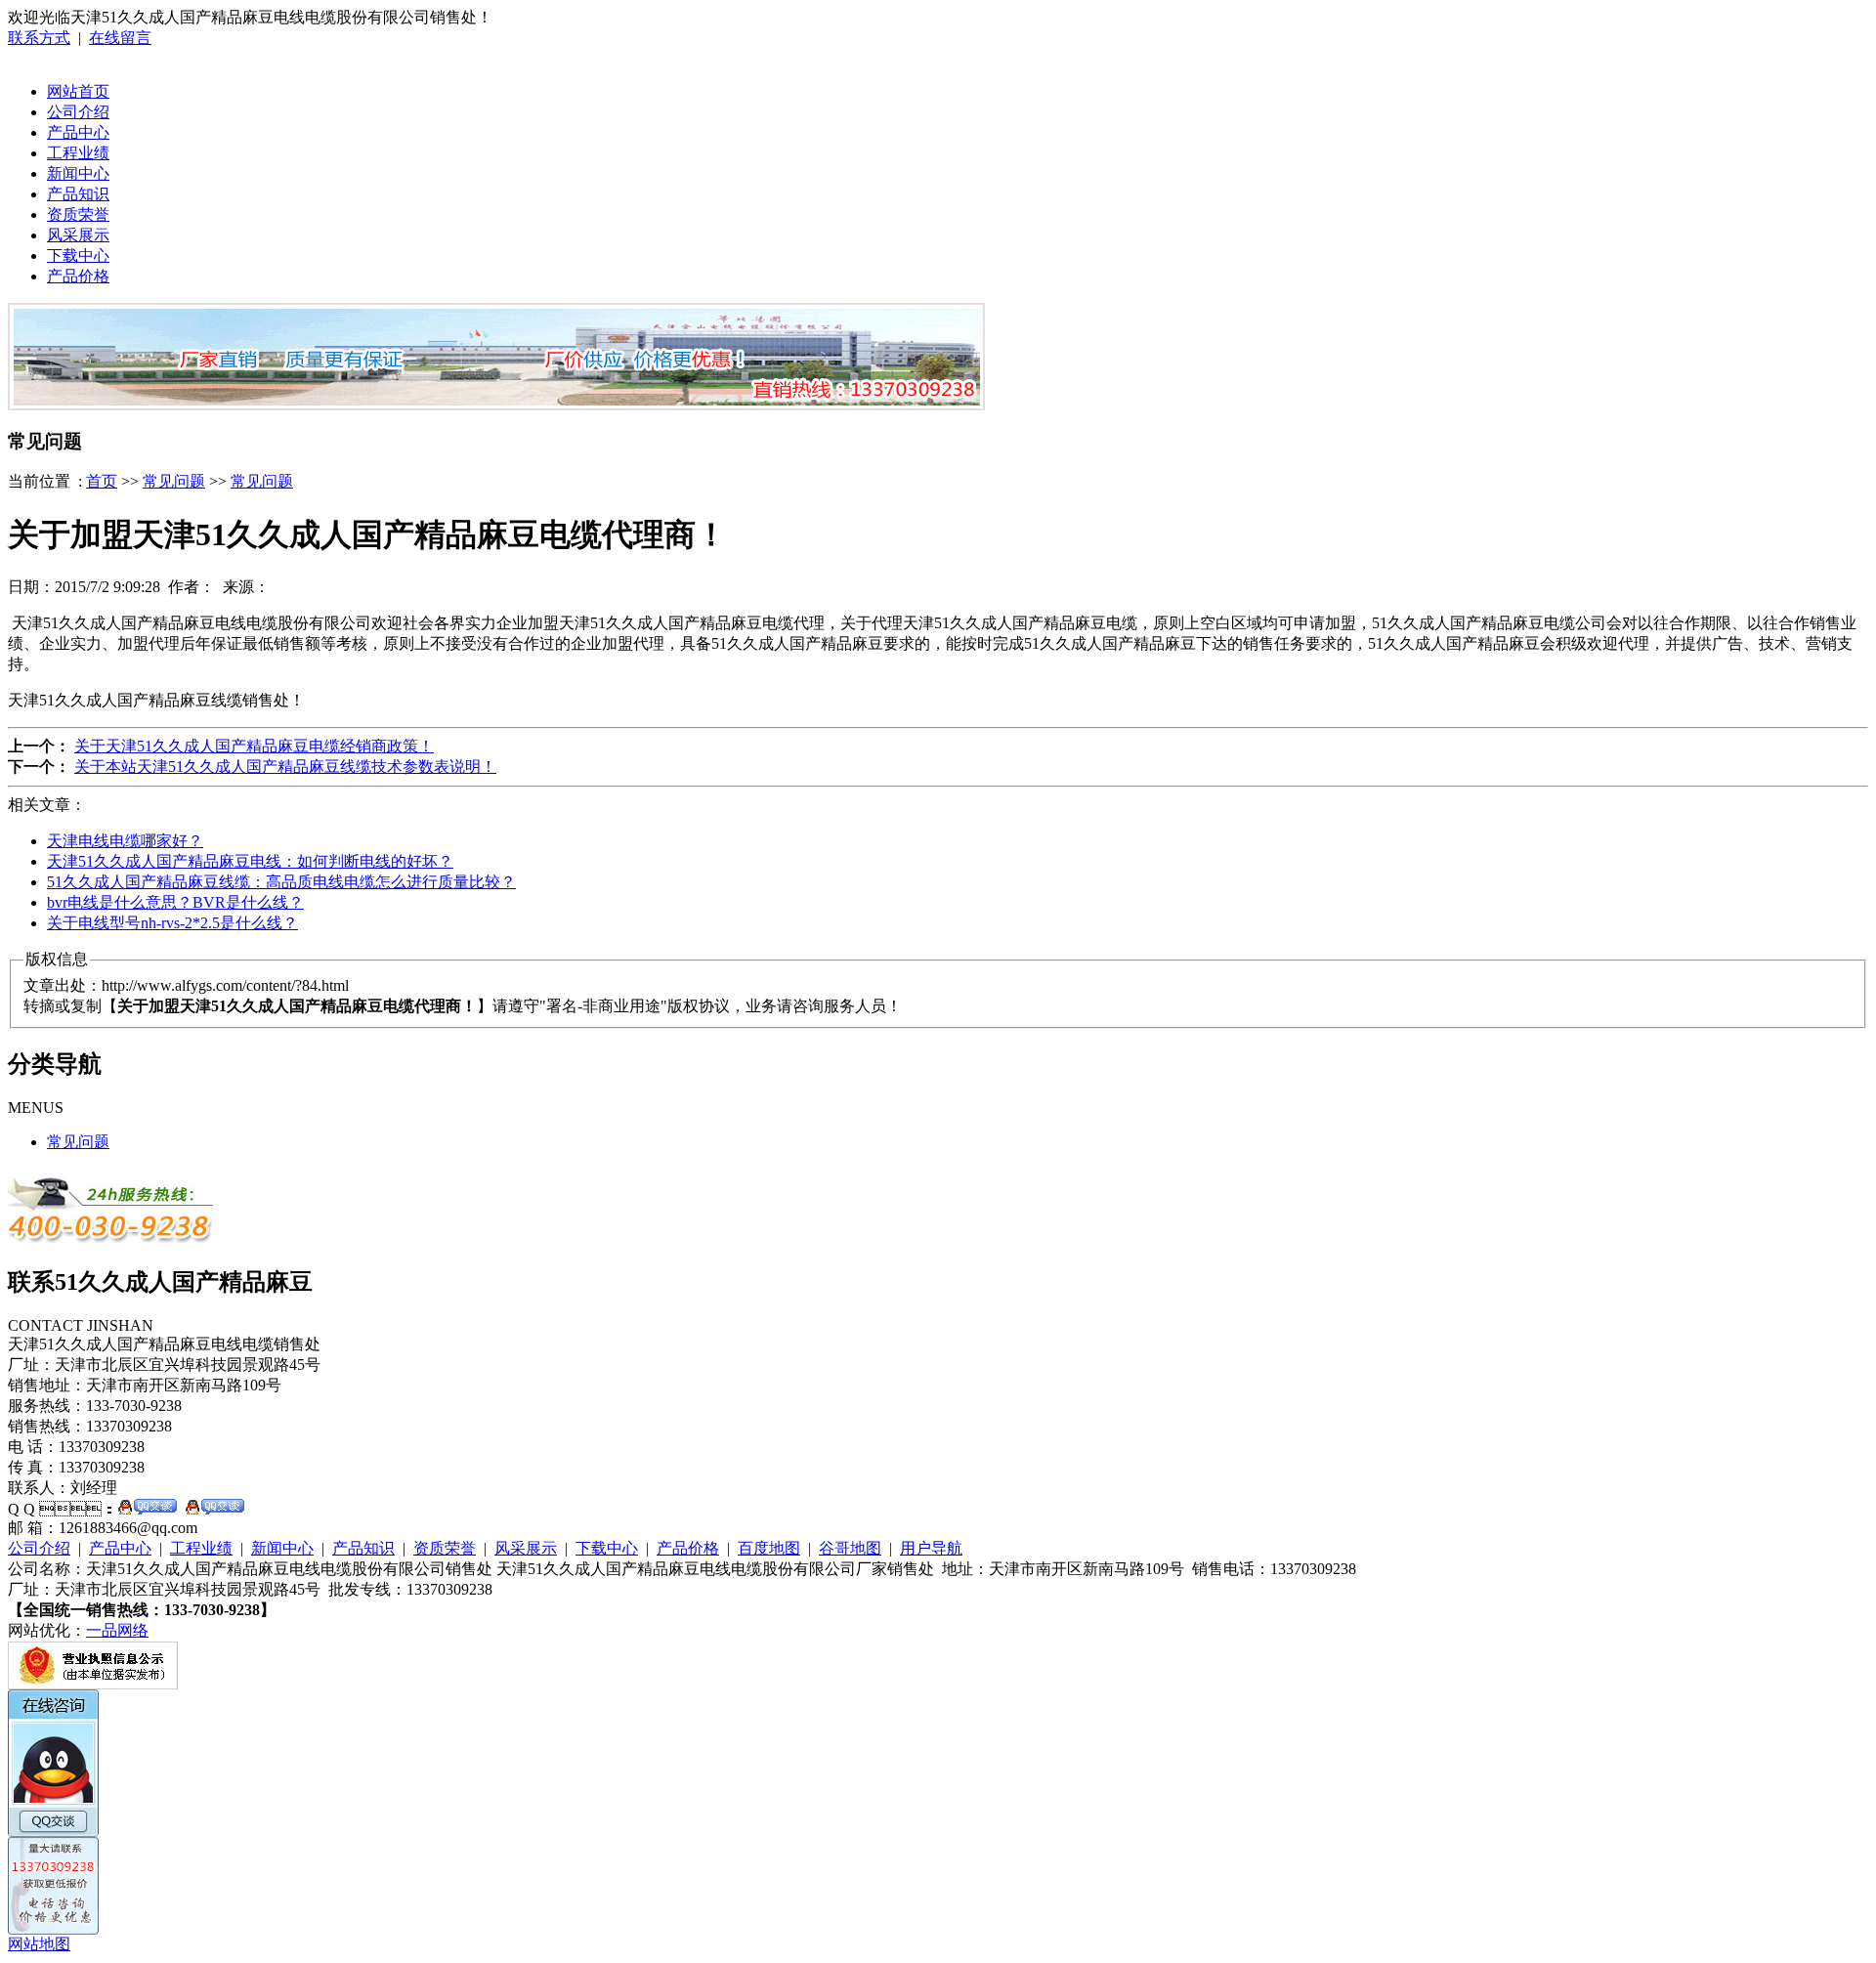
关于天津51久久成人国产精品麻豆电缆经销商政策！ (254, 746)
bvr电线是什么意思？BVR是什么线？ (175, 902)
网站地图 (39, 1944)
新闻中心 (78, 173)
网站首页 (78, 91)
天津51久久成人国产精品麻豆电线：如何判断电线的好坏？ (250, 861)
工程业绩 (78, 153)
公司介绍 (78, 112)
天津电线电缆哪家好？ (125, 841)
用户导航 (931, 1548)
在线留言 (120, 38)
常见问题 (174, 481)
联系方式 (39, 38)
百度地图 (769, 1548)
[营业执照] (93, 1684)
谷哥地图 (850, 1548)
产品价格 (78, 276)
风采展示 (78, 235)
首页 (102, 481)
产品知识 (78, 194)
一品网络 (117, 1630)
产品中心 (78, 132)
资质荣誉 (78, 214)
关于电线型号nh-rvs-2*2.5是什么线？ (172, 923)
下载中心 (78, 256)
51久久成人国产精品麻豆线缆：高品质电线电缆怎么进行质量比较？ (281, 882)
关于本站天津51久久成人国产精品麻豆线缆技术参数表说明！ (285, 767)
